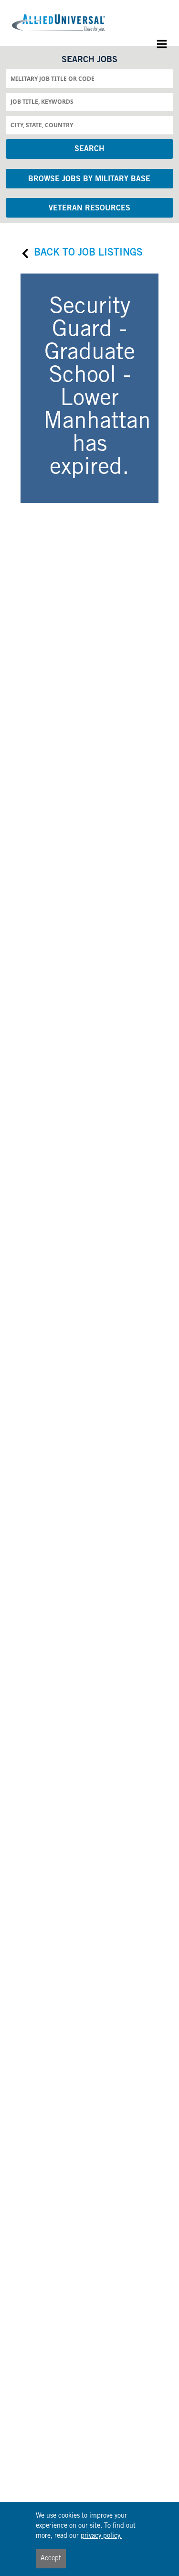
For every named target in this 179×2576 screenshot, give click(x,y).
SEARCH (89, 149)
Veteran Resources (89, 208)
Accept (51, 2559)
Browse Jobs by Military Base (89, 179)
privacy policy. (101, 2536)
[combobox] (89, 78)
